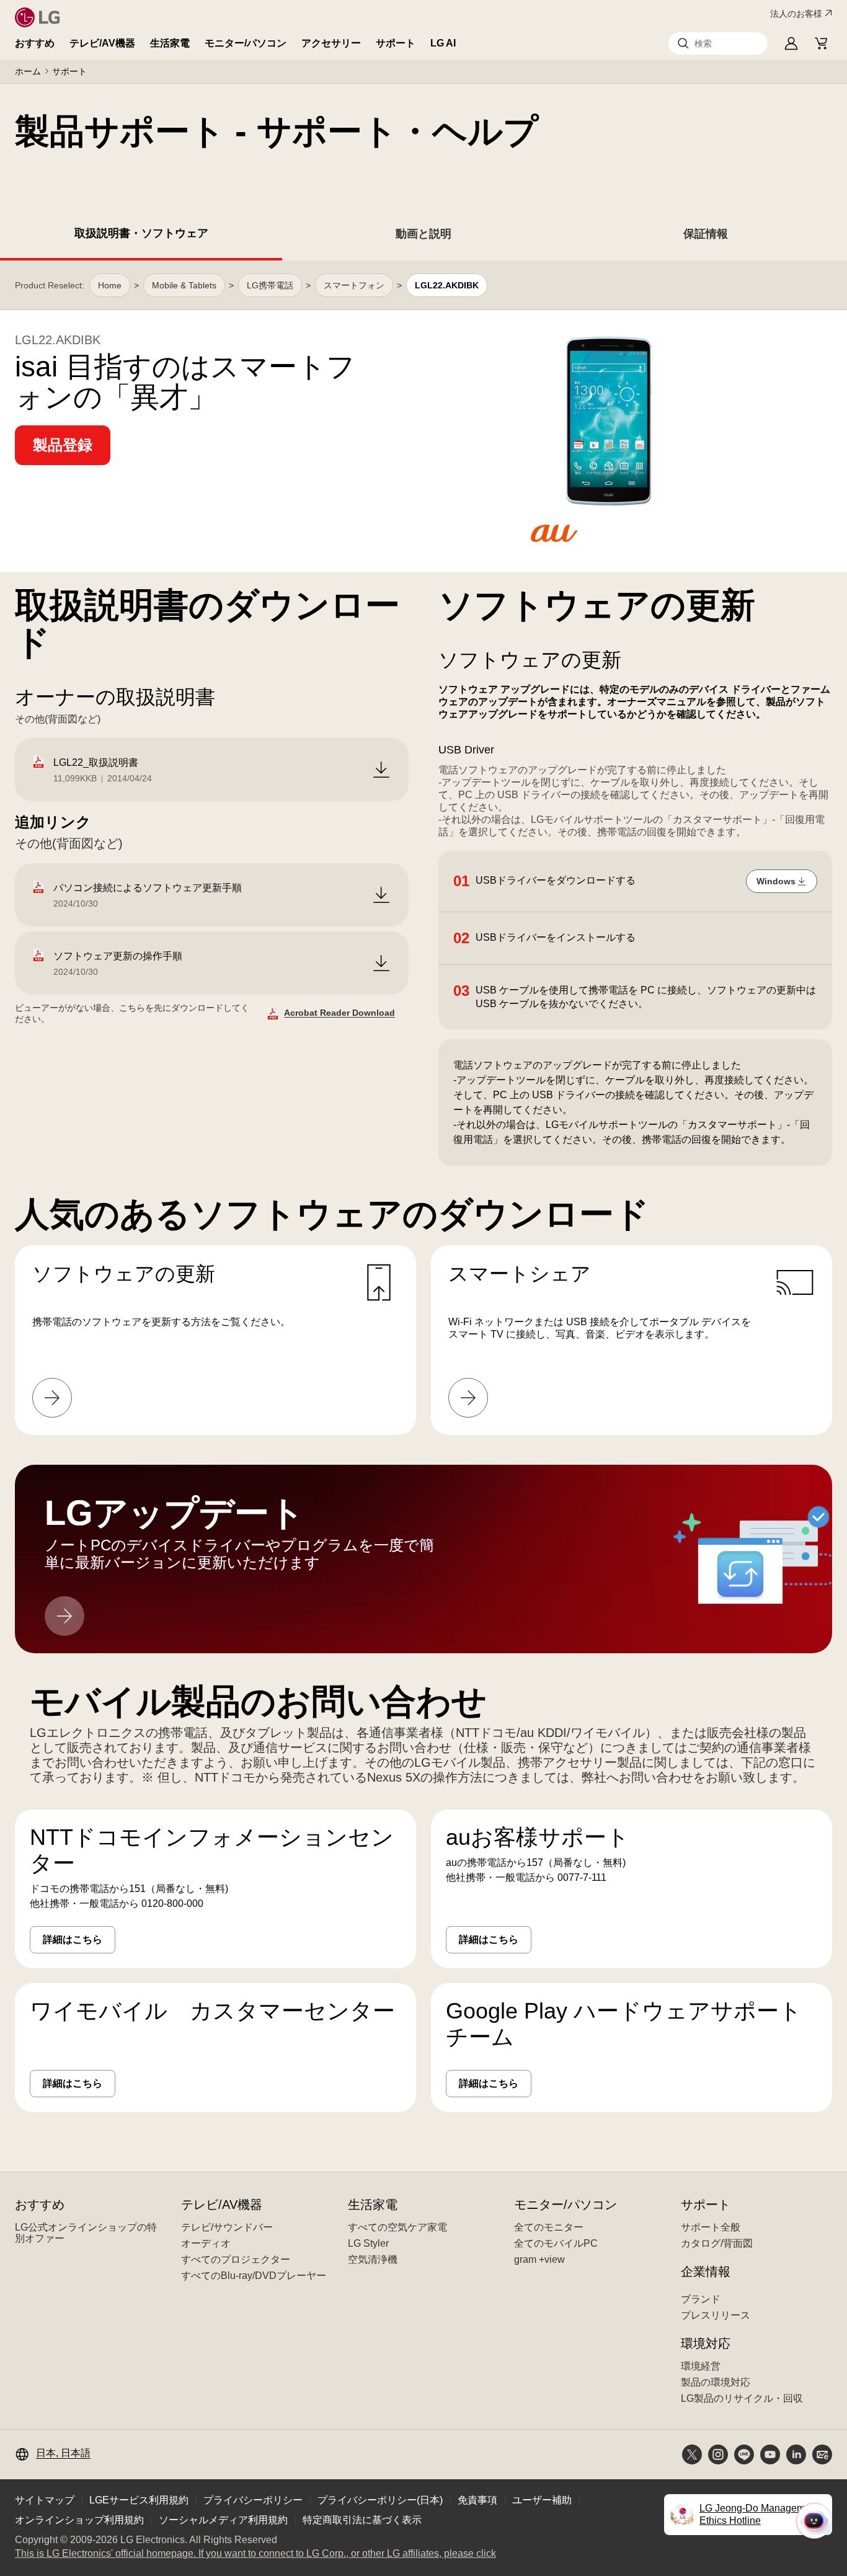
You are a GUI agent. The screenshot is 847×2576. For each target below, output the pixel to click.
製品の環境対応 (716, 2382)
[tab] (141, 236)
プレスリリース (716, 2315)
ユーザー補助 (542, 2500)
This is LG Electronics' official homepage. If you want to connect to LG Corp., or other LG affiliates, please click (255, 2554)
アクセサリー (331, 43)
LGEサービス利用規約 (139, 2500)
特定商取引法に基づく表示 (362, 2520)
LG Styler (368, 2243)
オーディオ (206, 2243)
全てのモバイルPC (556, 2243)
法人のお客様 (796, 14)
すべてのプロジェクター (236, 2259)
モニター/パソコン (246, 43)
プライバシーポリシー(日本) (380, 2500)
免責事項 (477, 2500)
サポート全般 (711, 2227)
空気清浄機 (373, 2259)
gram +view (539, 2259)
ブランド (701, 2299)
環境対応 (706, 2343)
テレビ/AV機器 (102, 43)
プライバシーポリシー (253, 2500)
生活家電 (170, 43)
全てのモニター (549, 2227)
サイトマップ (45, 2500)
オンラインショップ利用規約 (79, 2520)
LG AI (443, 43)
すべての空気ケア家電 (397, 2227)
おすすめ (35, 43)
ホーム (28, 71)
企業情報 (706, 2272)
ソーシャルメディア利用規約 (223, 2520)
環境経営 (701, 2366)
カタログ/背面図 (717, 2243)
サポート (396, 43)
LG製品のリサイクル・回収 (742, 2398)
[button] (718, 43)
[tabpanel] (423, 1201)
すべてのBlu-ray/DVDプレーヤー (254, 2276)
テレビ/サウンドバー (227, 2227)
